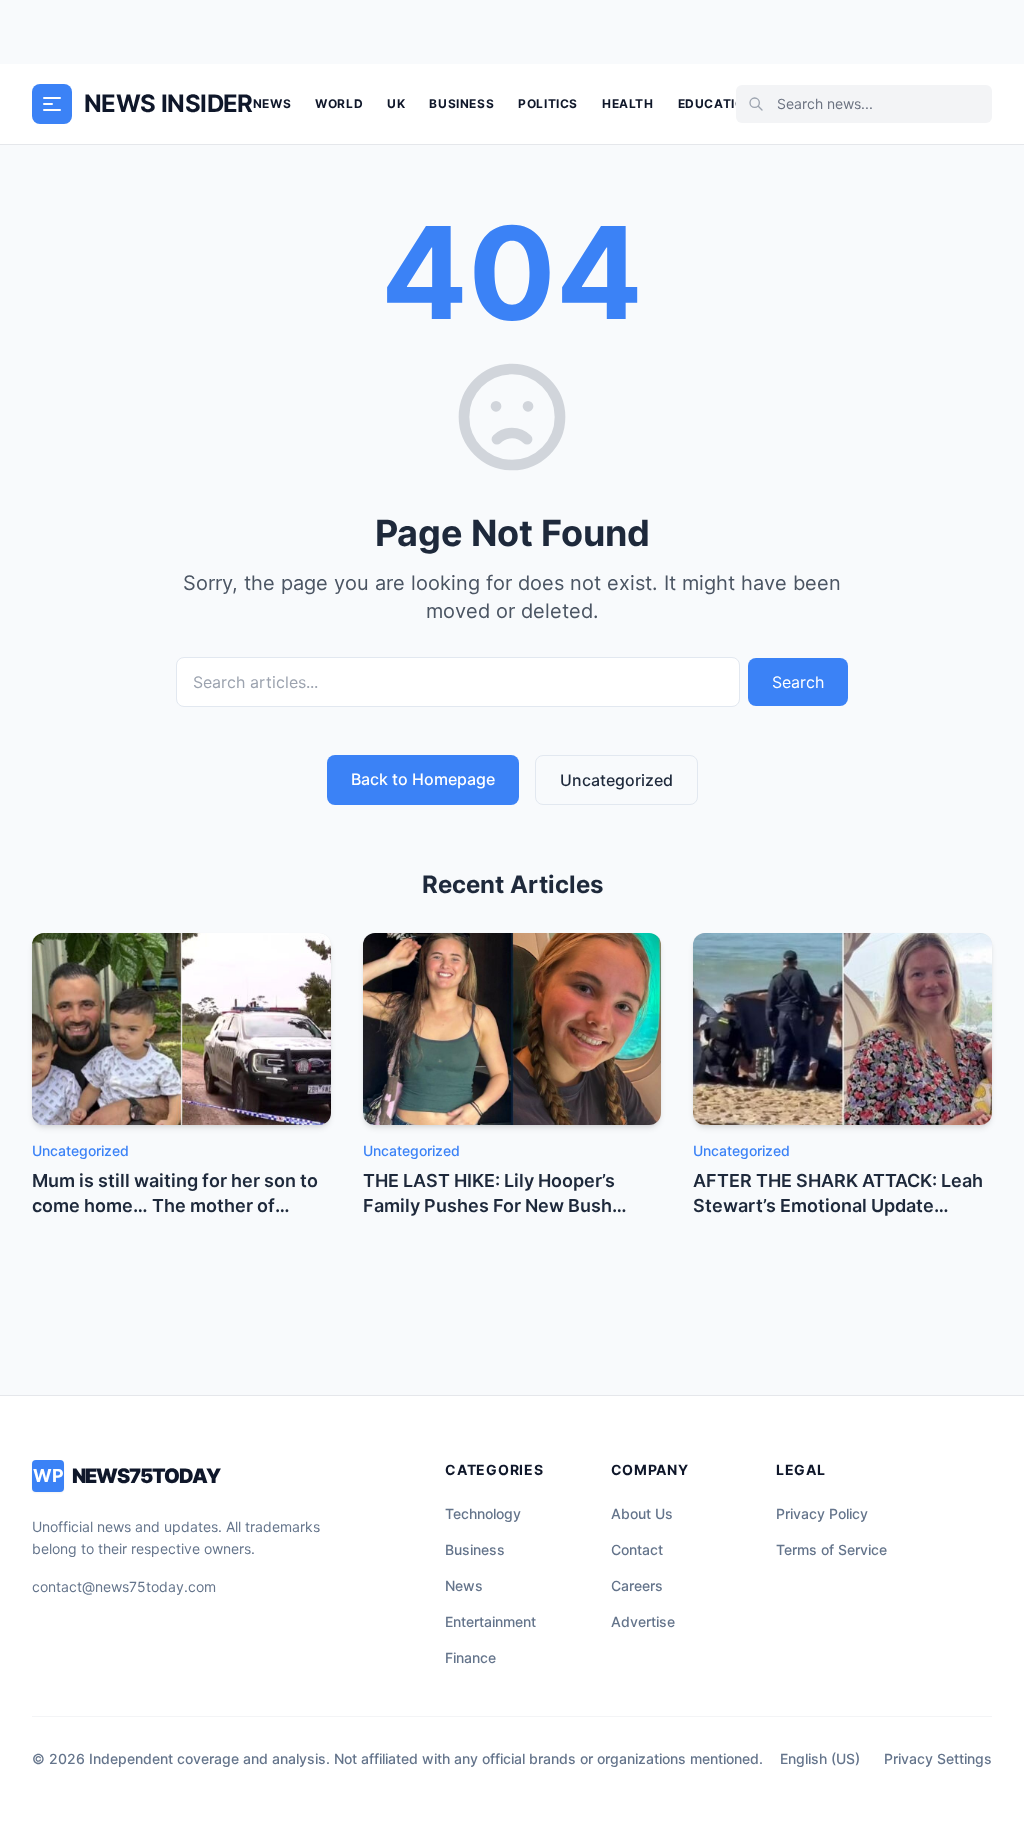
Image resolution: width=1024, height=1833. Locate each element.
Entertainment (490, 1621)
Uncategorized (616, 780)
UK (396, 103)
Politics (548, 103)
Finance (470, 1657)
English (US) (820, 1758)
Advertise (643, 1621)
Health (628, 103)
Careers (637, 1585)
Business (461, 103)
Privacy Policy (822, 1513)
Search (798, 682)
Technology (483, 1513)
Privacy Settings (938, 1758)
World (339, 103)
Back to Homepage (423, 779)
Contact (637, 1549)
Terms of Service (831, 1549)
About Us (642, 1513)
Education (716, 103)
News (272, 103)
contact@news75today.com (124, 1586)
